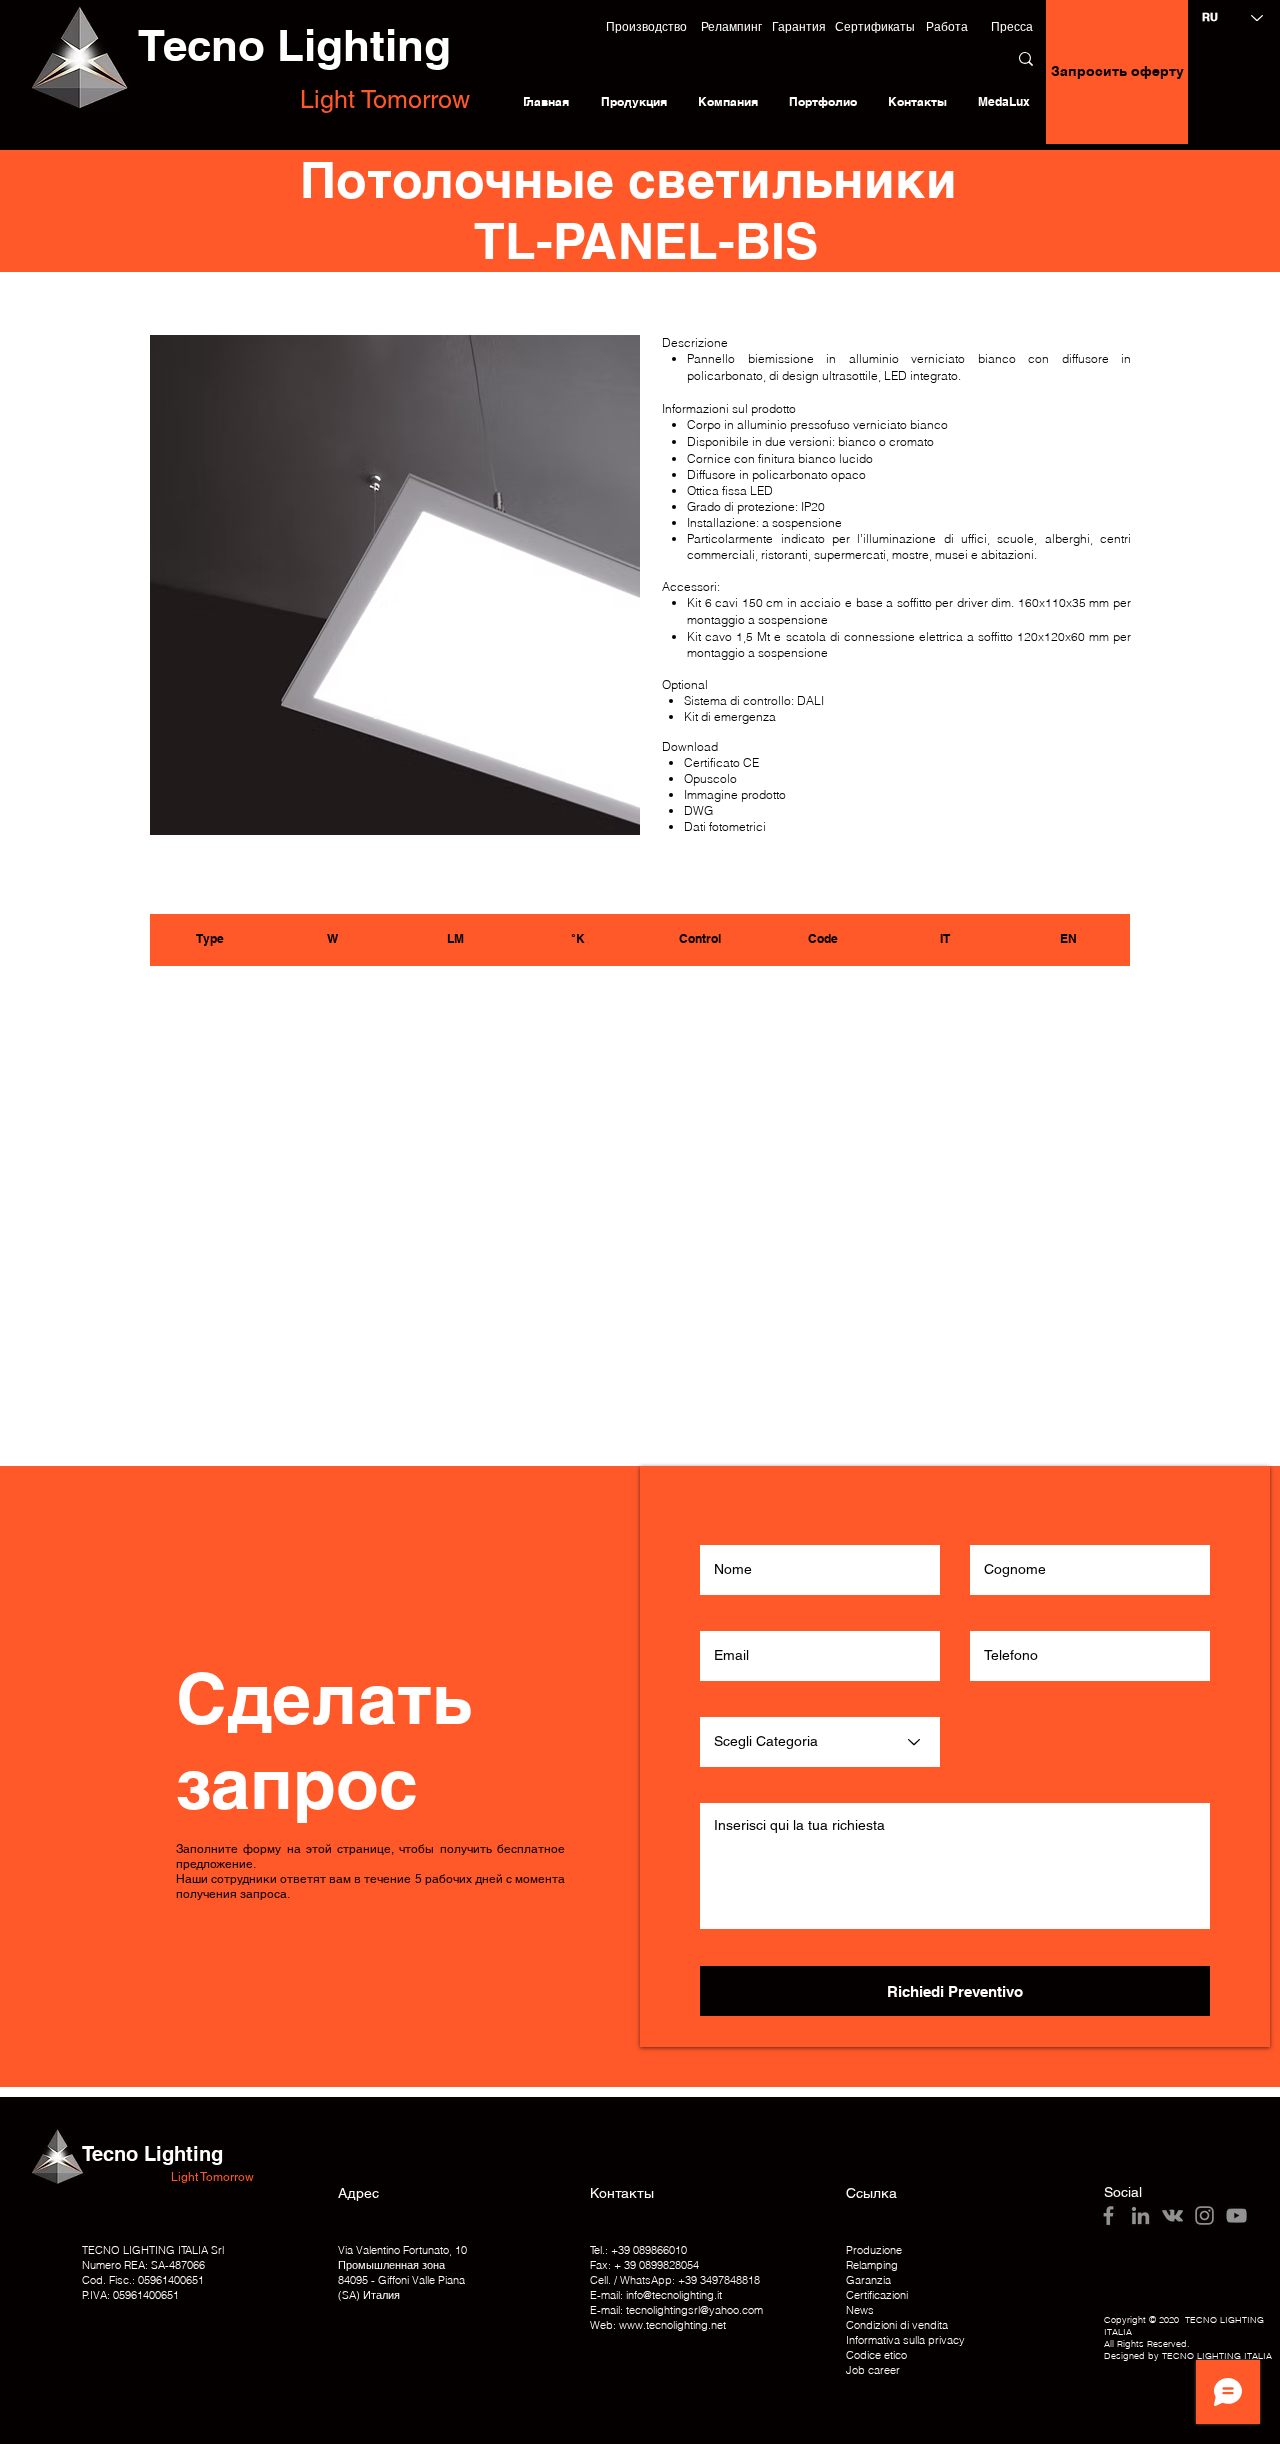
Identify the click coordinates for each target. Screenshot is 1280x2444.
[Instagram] (1204, 2215)
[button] (646, 27)
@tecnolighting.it (682, 2295)
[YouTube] (1236, 2215)
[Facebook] (1108, 2215)
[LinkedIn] (1140, 2215)
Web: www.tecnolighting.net (658, 2325)
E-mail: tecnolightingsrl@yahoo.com (676, 2310)
